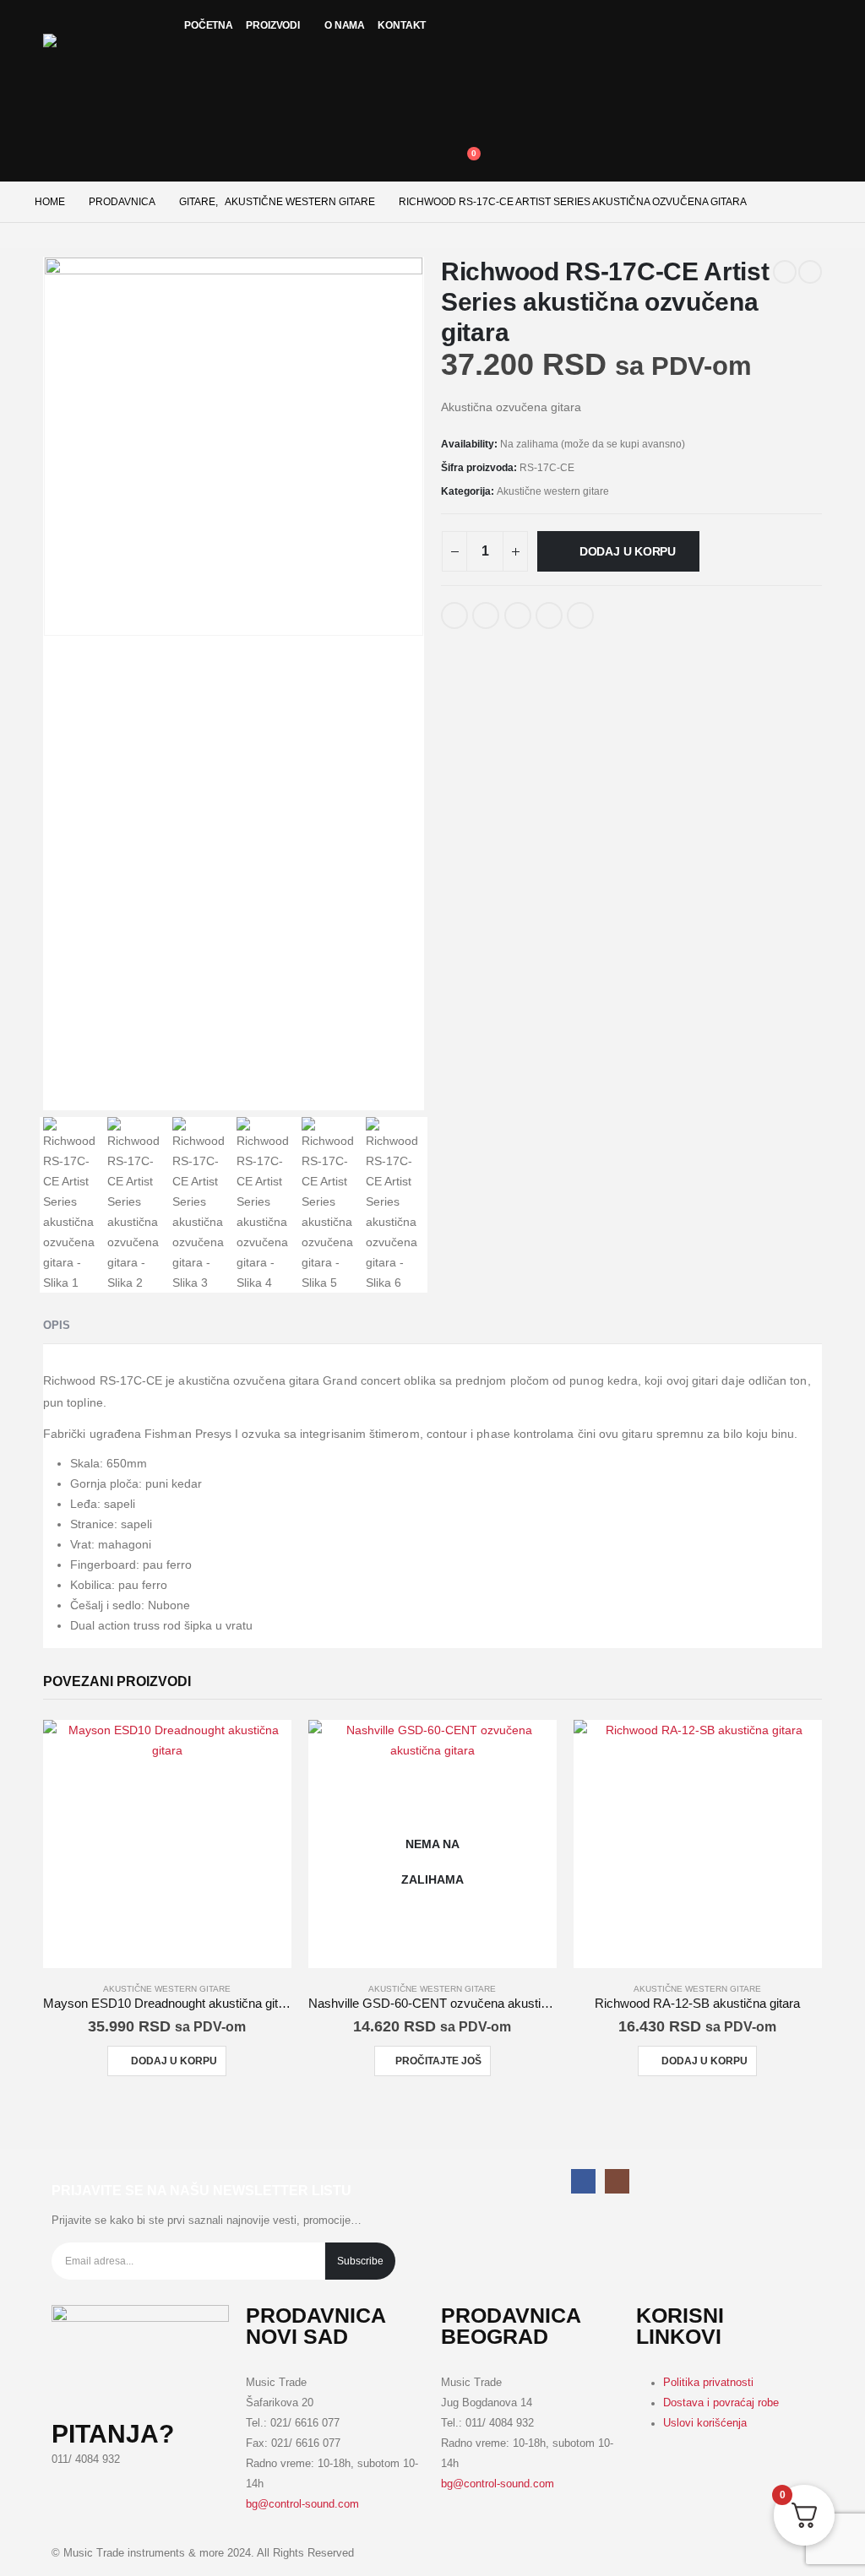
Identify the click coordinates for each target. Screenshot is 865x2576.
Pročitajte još (438, 2061)
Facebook (454, 616)
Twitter (486, 616)
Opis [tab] (57, 1325)
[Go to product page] (167, 1844)
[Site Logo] (102, 63)
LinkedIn (518, 616)
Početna (209, 25)
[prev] (785, 272)
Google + (549, 616)
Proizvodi (273, 25)
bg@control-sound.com (302, 2504)
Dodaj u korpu (628, 551)
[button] (462, 115)
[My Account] (462, 19)
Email (580, 616)
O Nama (345, 25)
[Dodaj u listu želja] (617, 609)
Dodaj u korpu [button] (174, 2061)
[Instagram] (617, 2181)
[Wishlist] (462, 68)
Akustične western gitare (553, 491)
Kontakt (402, 25)
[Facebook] (583, 2181)
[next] (810, 272)
